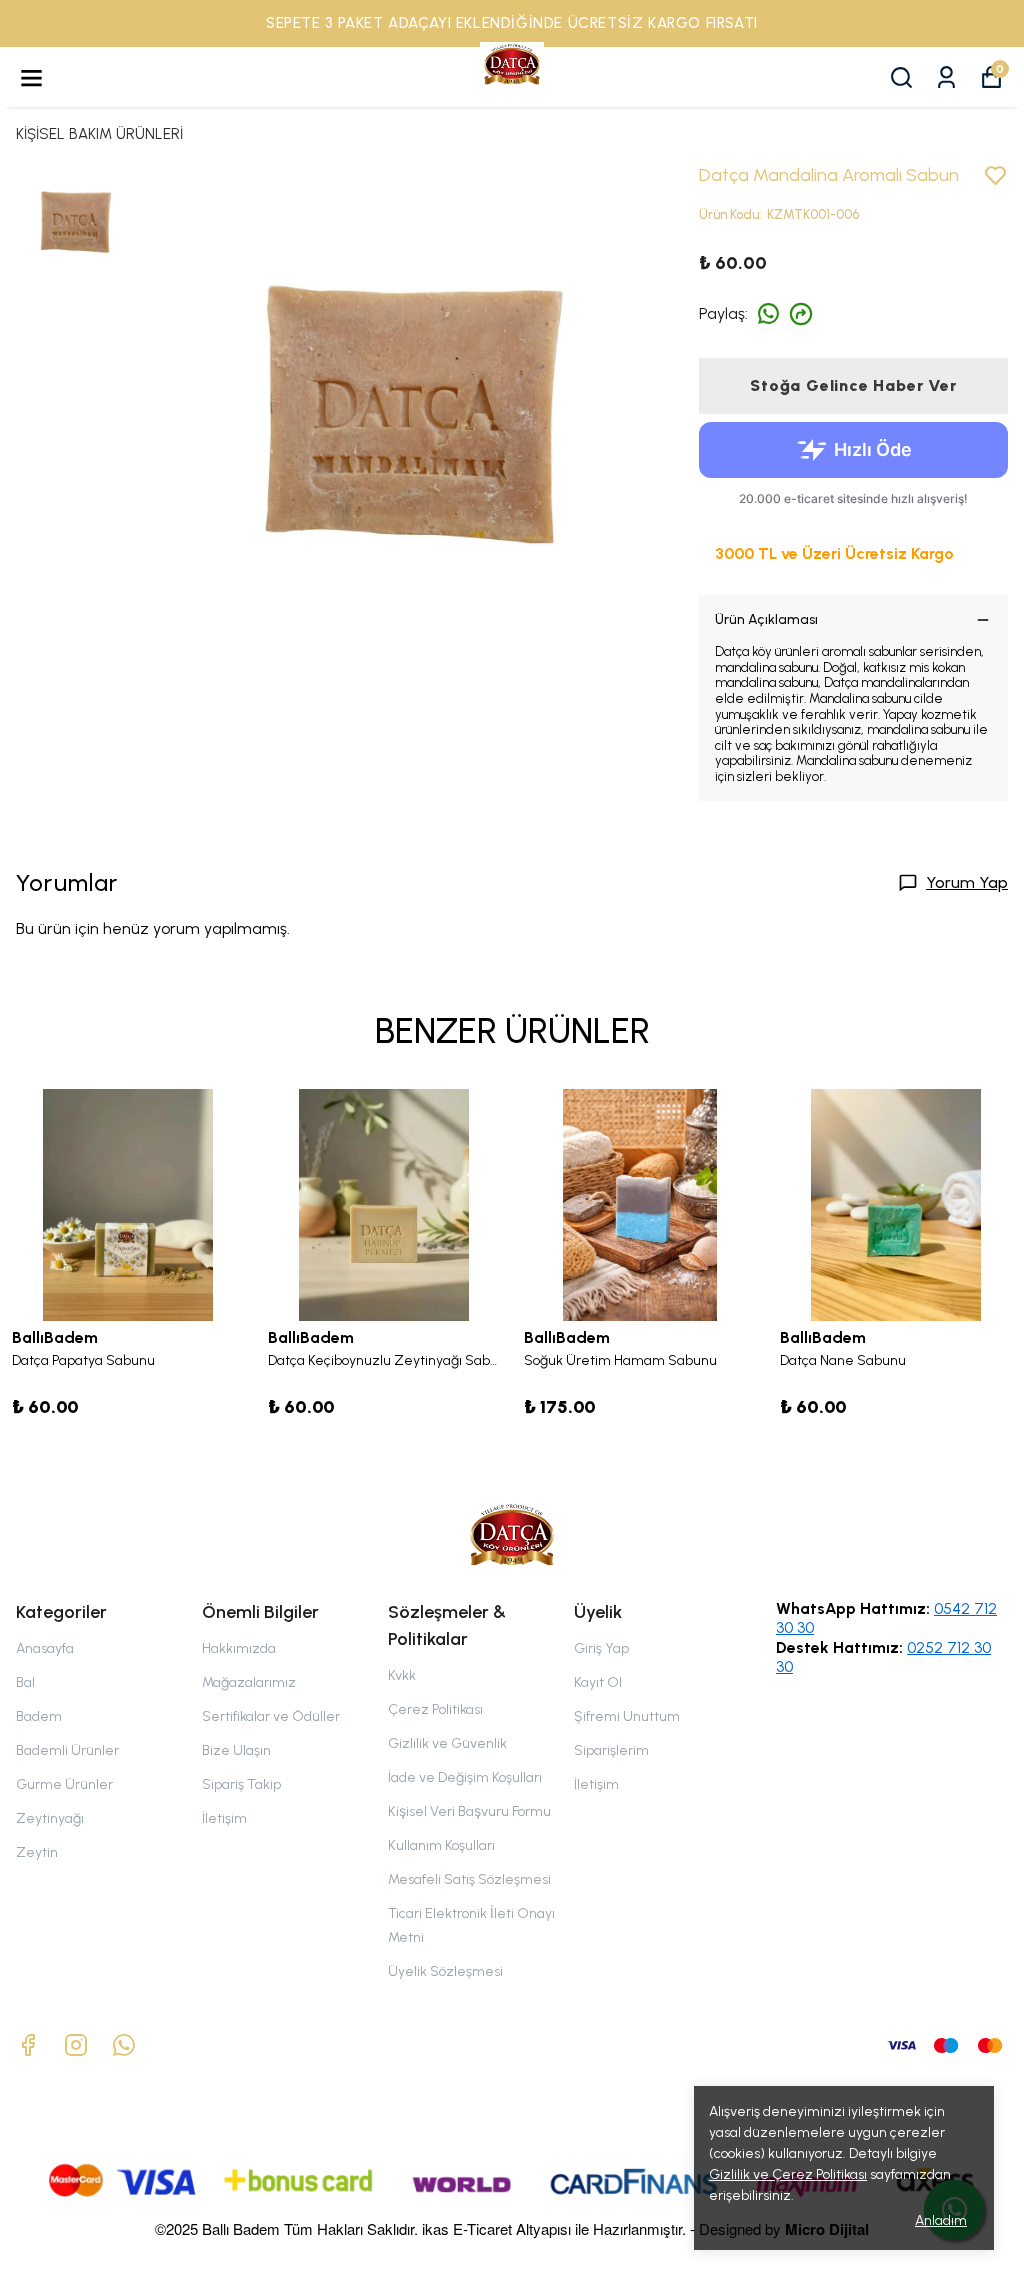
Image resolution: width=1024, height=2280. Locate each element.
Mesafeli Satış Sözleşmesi (469, 1879)
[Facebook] (28, 2045)
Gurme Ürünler (64, 1784)
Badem (39, 1716)
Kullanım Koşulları (441, 1845)
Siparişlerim (611, 1750)
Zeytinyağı (50, 1818)
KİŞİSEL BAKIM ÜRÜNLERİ (99, 134)
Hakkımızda (239, 1648)
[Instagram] (76, 2045)
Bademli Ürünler (67, 1750)
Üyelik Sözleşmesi (445, 1971)
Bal (25, 1682)
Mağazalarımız (249, 1682)
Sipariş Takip (241, 1784)
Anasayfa (45, 1648)
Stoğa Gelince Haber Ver (853, 385)
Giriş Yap (601, 1648)
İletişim (224, 1818)
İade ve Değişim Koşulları (465, 1777)
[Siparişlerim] (946, 77)
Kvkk (402, 1675)
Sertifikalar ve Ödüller (271, 1716)
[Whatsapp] (124, 2045)
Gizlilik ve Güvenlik (447, 1743)
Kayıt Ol (598, 1682)
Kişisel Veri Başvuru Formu (469, 1811)
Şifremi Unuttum (627, 1716)
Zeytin (37, 1852)
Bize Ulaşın (236, 1750)
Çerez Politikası (435, 1709)
